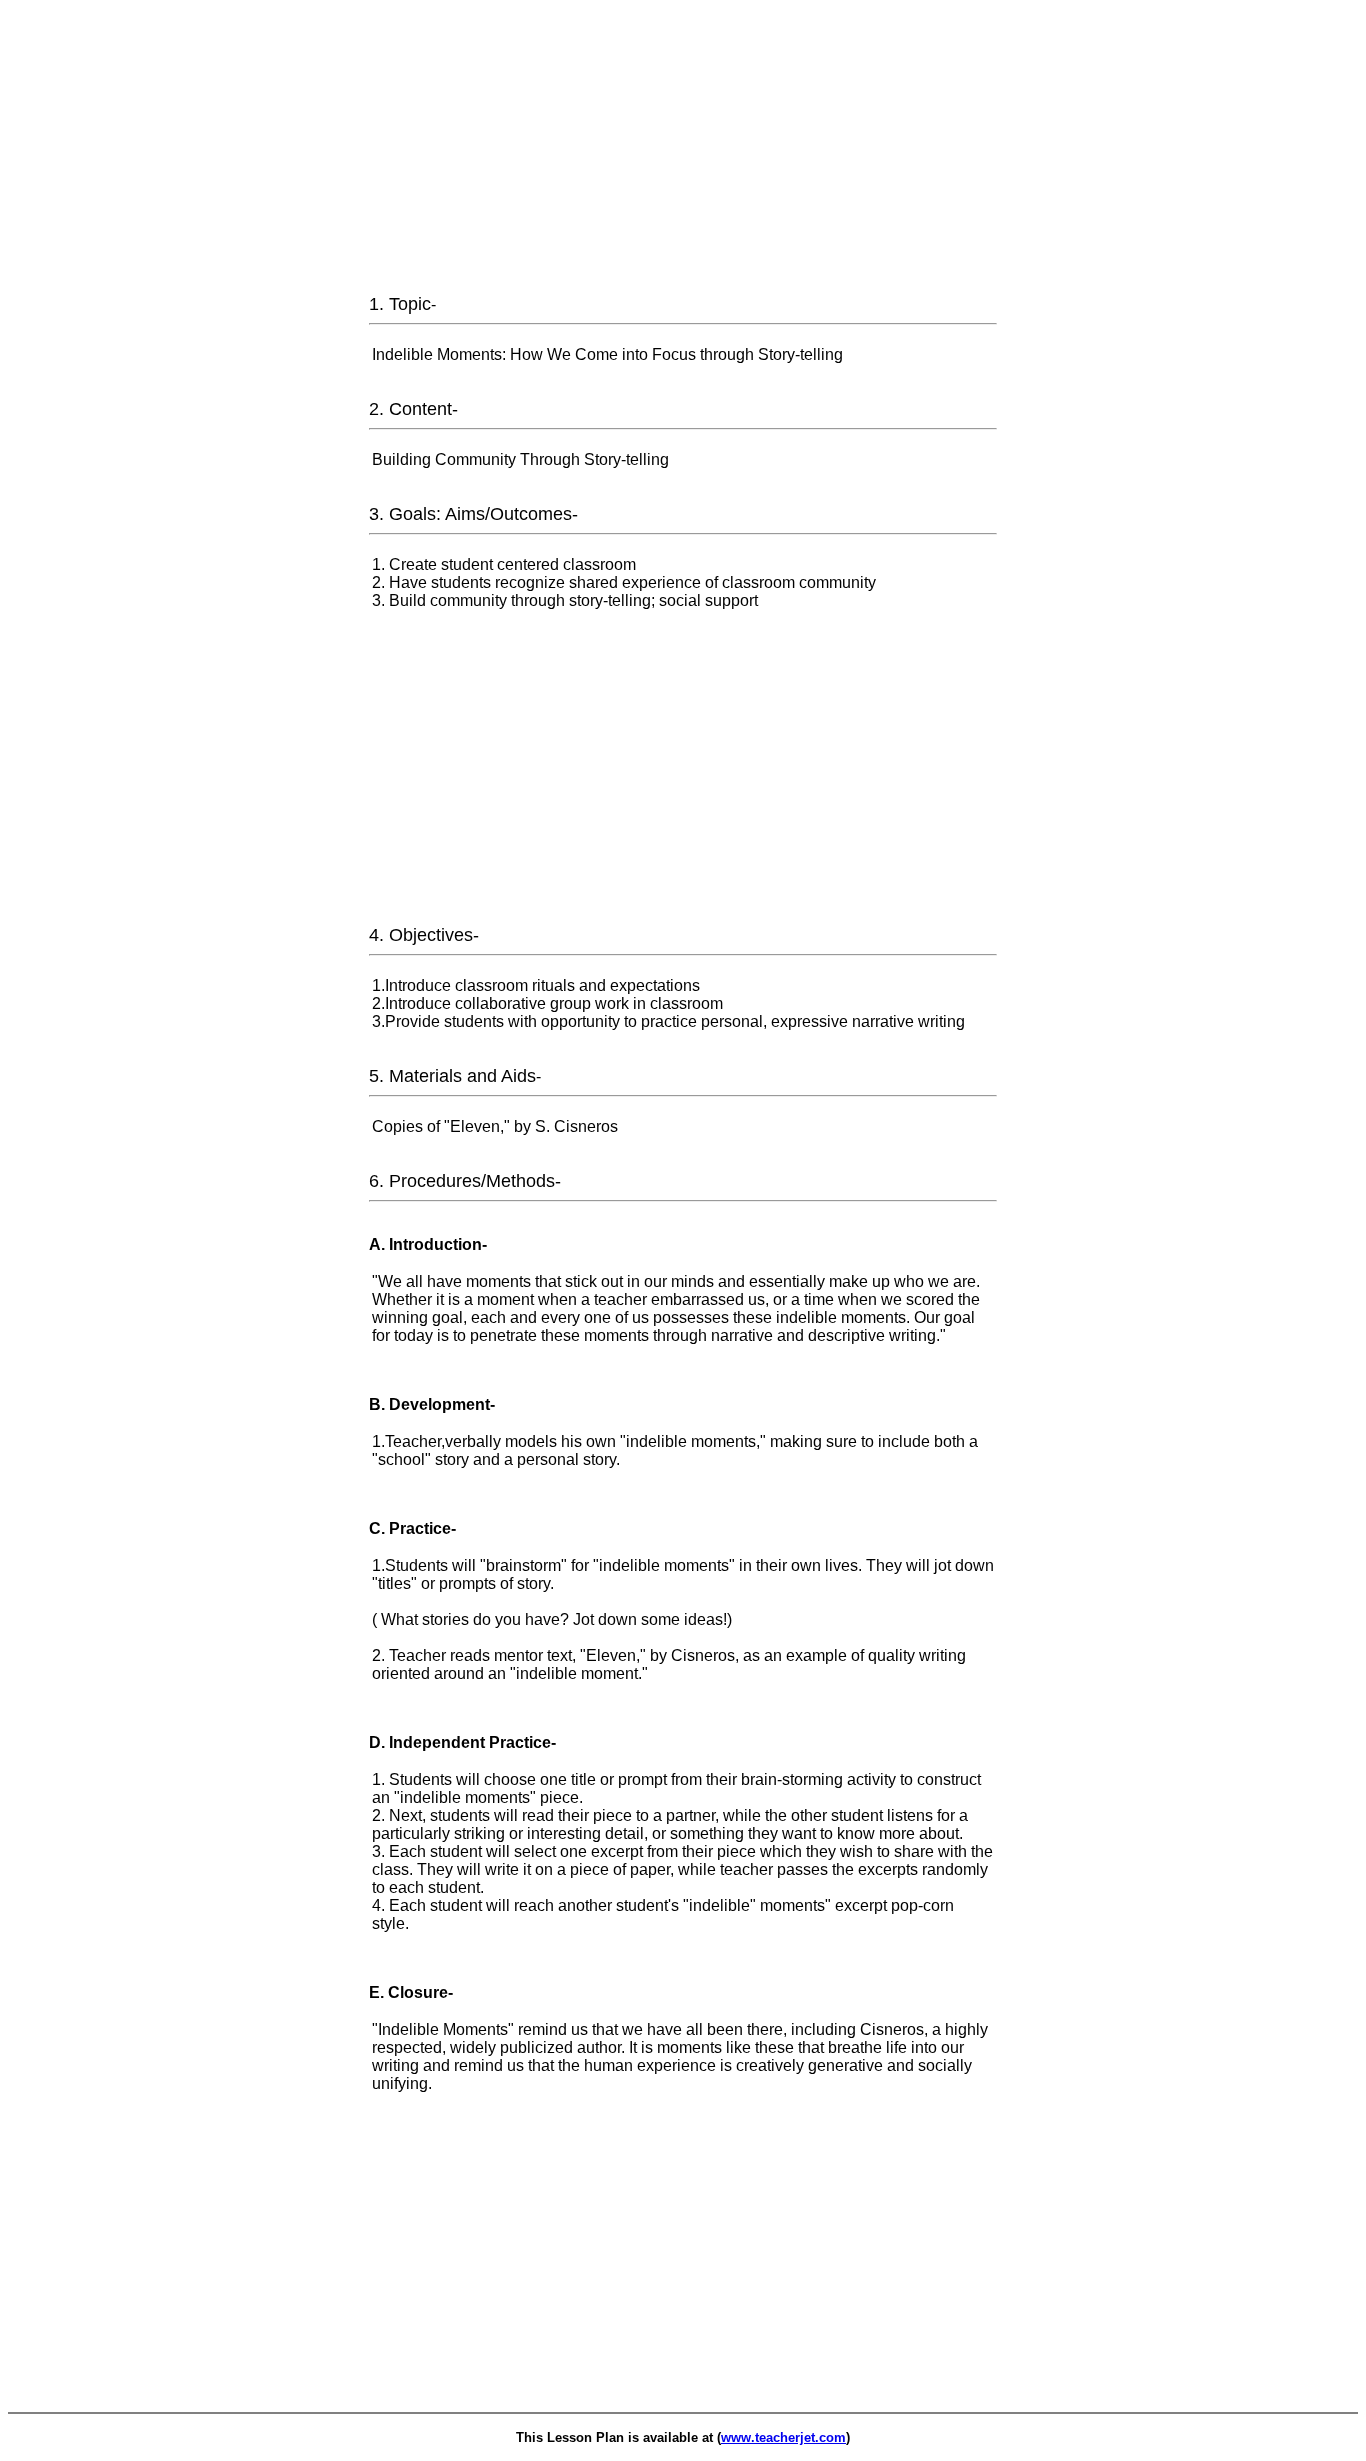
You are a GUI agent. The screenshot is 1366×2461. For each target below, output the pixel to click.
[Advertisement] (683, 148)
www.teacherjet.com (783, 2437)
